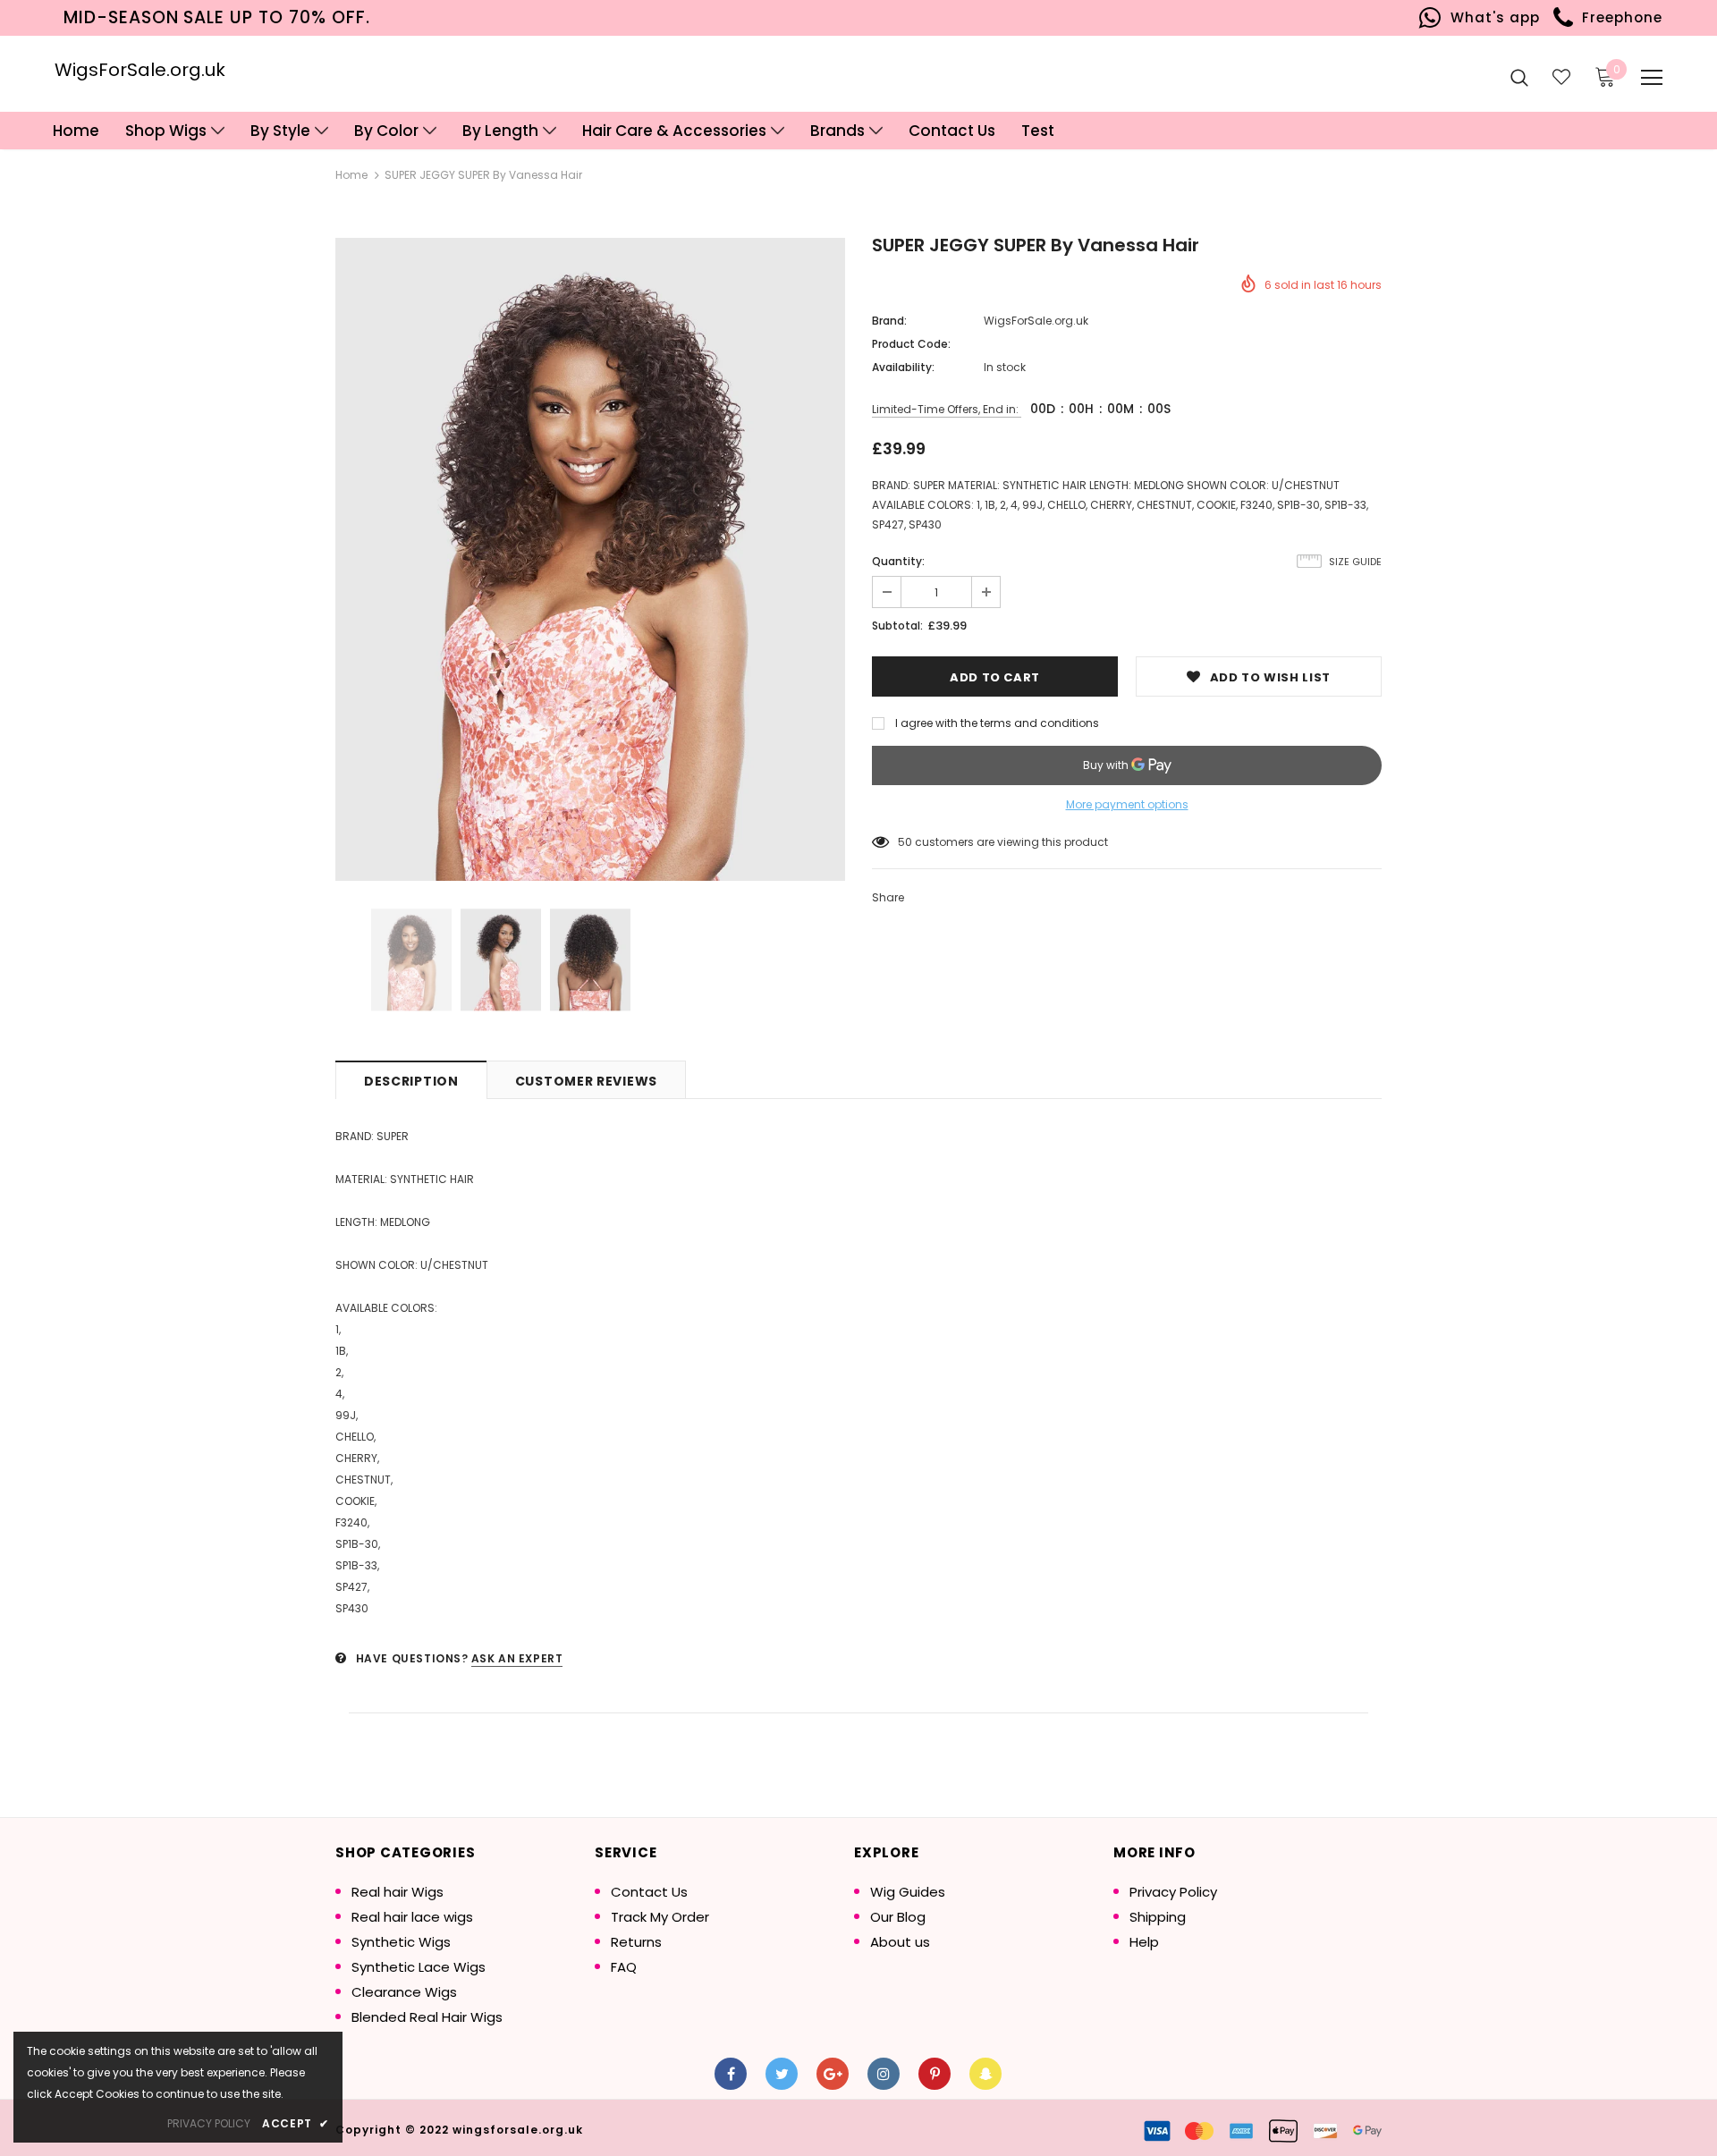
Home (351, 175)
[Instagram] (884, 2074)
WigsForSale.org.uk (140, 70)
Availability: (903, 367)
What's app (1490, 17)
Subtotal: (897, 626)
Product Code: (911, 344)
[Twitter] (782, 2074)
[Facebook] (731, 2074)
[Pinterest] (935, 2074)
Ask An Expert (517, 1658)
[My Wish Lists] (1561, 77)
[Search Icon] (1519, 77)
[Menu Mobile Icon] (1652, 78)
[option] (590, 559)
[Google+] (833, 2074)
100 (907, 842)
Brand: (889, 321)
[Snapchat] (985, 2074)
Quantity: (898, 561)
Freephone (1618, 17)
